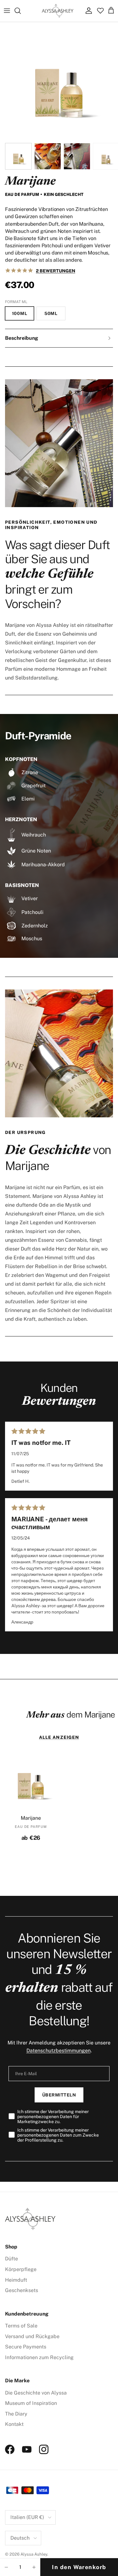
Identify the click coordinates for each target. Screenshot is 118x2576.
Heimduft (16, 2280)
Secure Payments (26, 2347)
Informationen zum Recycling (39, 2357)
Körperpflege (21, 2269)
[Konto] (87, 11)
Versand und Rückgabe (32, 2336)
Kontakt (14, 2424)
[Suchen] (21, 11)
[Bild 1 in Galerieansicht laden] (59, 81)
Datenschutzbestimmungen (59, 2051)
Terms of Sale (21, 2326)
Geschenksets (22, 2290)
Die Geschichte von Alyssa (36, 2393)
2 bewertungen (56, 271)
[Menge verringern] (6, 2567)
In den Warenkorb (79, 2567)
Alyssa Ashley (34, 2554)
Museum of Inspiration (31, 2403)
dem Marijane (71, 1715)
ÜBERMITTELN (59, 2095)
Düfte (11, 2259)
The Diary (16, 2414)
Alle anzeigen (59, 1737)
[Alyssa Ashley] (58, 11)
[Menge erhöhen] (34, 2567)
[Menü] (7, 11)
